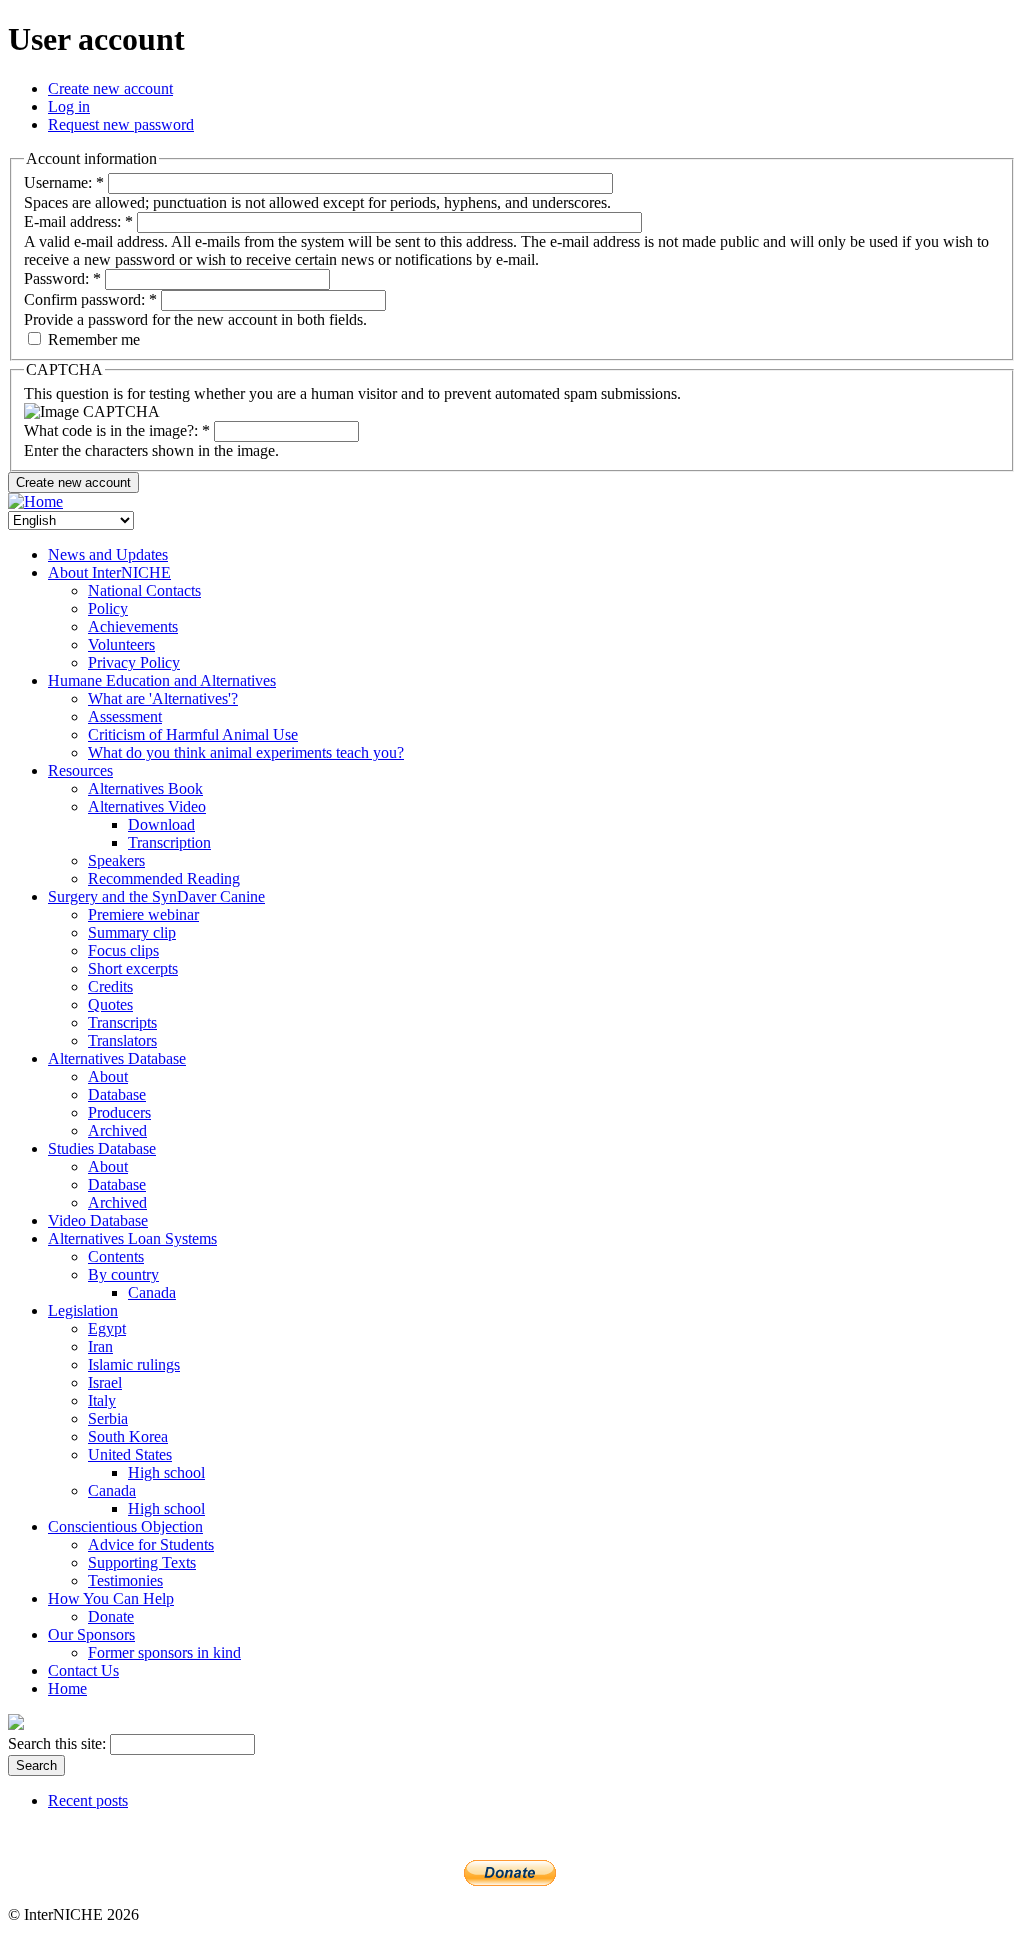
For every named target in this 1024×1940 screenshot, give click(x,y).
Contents (116, 1256)
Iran (100, 1346)
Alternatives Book (145, 788)
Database (117, 1094)
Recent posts (88, 1800)
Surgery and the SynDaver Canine (156, 896)
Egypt (107, 1328)
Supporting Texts (142, 1562)
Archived (117, 1130)
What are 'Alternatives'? (163, 698)
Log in (69, 106)
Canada (152, 1292)
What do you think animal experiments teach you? (246, 752)
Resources (80, 770)
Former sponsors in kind (164, 1652)
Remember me (92, 339)
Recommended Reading (164, 878)
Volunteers (121, 644)
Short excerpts (133, 968)
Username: (64, 182)
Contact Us (83, 1670)
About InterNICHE (109, 572)
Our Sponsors (91, 1634)
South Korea (128, 1436)
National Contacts (144, 590)
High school (166, 1472)
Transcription (169, 842)
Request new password (121, 124)
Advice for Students (151, 1544)
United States (130, 1454)
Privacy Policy (134, 662)
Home (67, 1688)
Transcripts (122, 1022)
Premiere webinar (143, 914)
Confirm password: (90, 299)
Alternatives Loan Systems (132, 1238)
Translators (122, 1040)
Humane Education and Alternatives (162, 680)
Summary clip (132, 932)
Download (161, 824)
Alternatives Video (147, 806)
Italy (102, 1400)
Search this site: (59, 1743)
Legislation (83, 1310)
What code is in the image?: (117, 430)
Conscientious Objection (125, 1526)
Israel (105, 1382)
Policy (108, 608)
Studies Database (102, 1148)
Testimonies (125, 1580)
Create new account (110, 88)
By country (123, 1274)
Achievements (133, 626)
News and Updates (108, 554)
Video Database (98, 1220)
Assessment (125, 716)
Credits (110, 986)
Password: (62, 278)
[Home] (35, 501)
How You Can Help (111, 1598)
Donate (111, 1616)
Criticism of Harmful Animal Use (193, 734)
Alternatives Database (117, 1058)
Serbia (108, 1418)
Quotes (110, 1004)
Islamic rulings (134, 1364)
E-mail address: (78, 221)
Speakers (116, 860)
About (108, 1076)
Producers (119, 1112)
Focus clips (123, 950)
